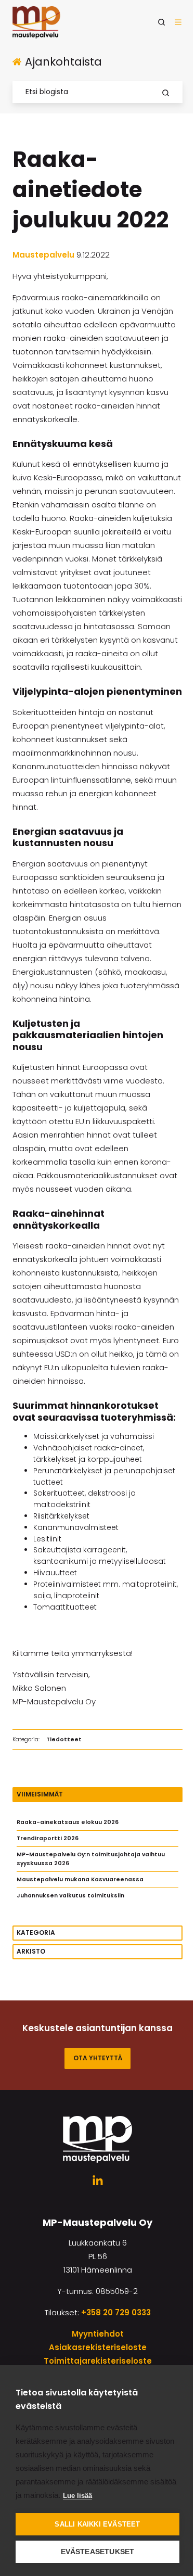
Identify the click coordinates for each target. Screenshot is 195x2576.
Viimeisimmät (40, 1794)
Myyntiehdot (98, 2334)
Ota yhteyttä (98, 2058)
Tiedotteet (64, 1739)
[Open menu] (178, 22)
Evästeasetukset (98, 2552)
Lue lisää (77, 2496)
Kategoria (36, 1933)
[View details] (98, 2181)
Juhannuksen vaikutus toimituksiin (70, 1896)
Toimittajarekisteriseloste (98, 2361)
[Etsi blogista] (166, 93)
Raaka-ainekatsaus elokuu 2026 (68, 1822)
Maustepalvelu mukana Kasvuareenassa (80, 1879)
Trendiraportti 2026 (48, 1838)
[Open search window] (161, 22)
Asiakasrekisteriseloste (98, 2347)
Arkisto (31, 1951)
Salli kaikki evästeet (97, 2524)
